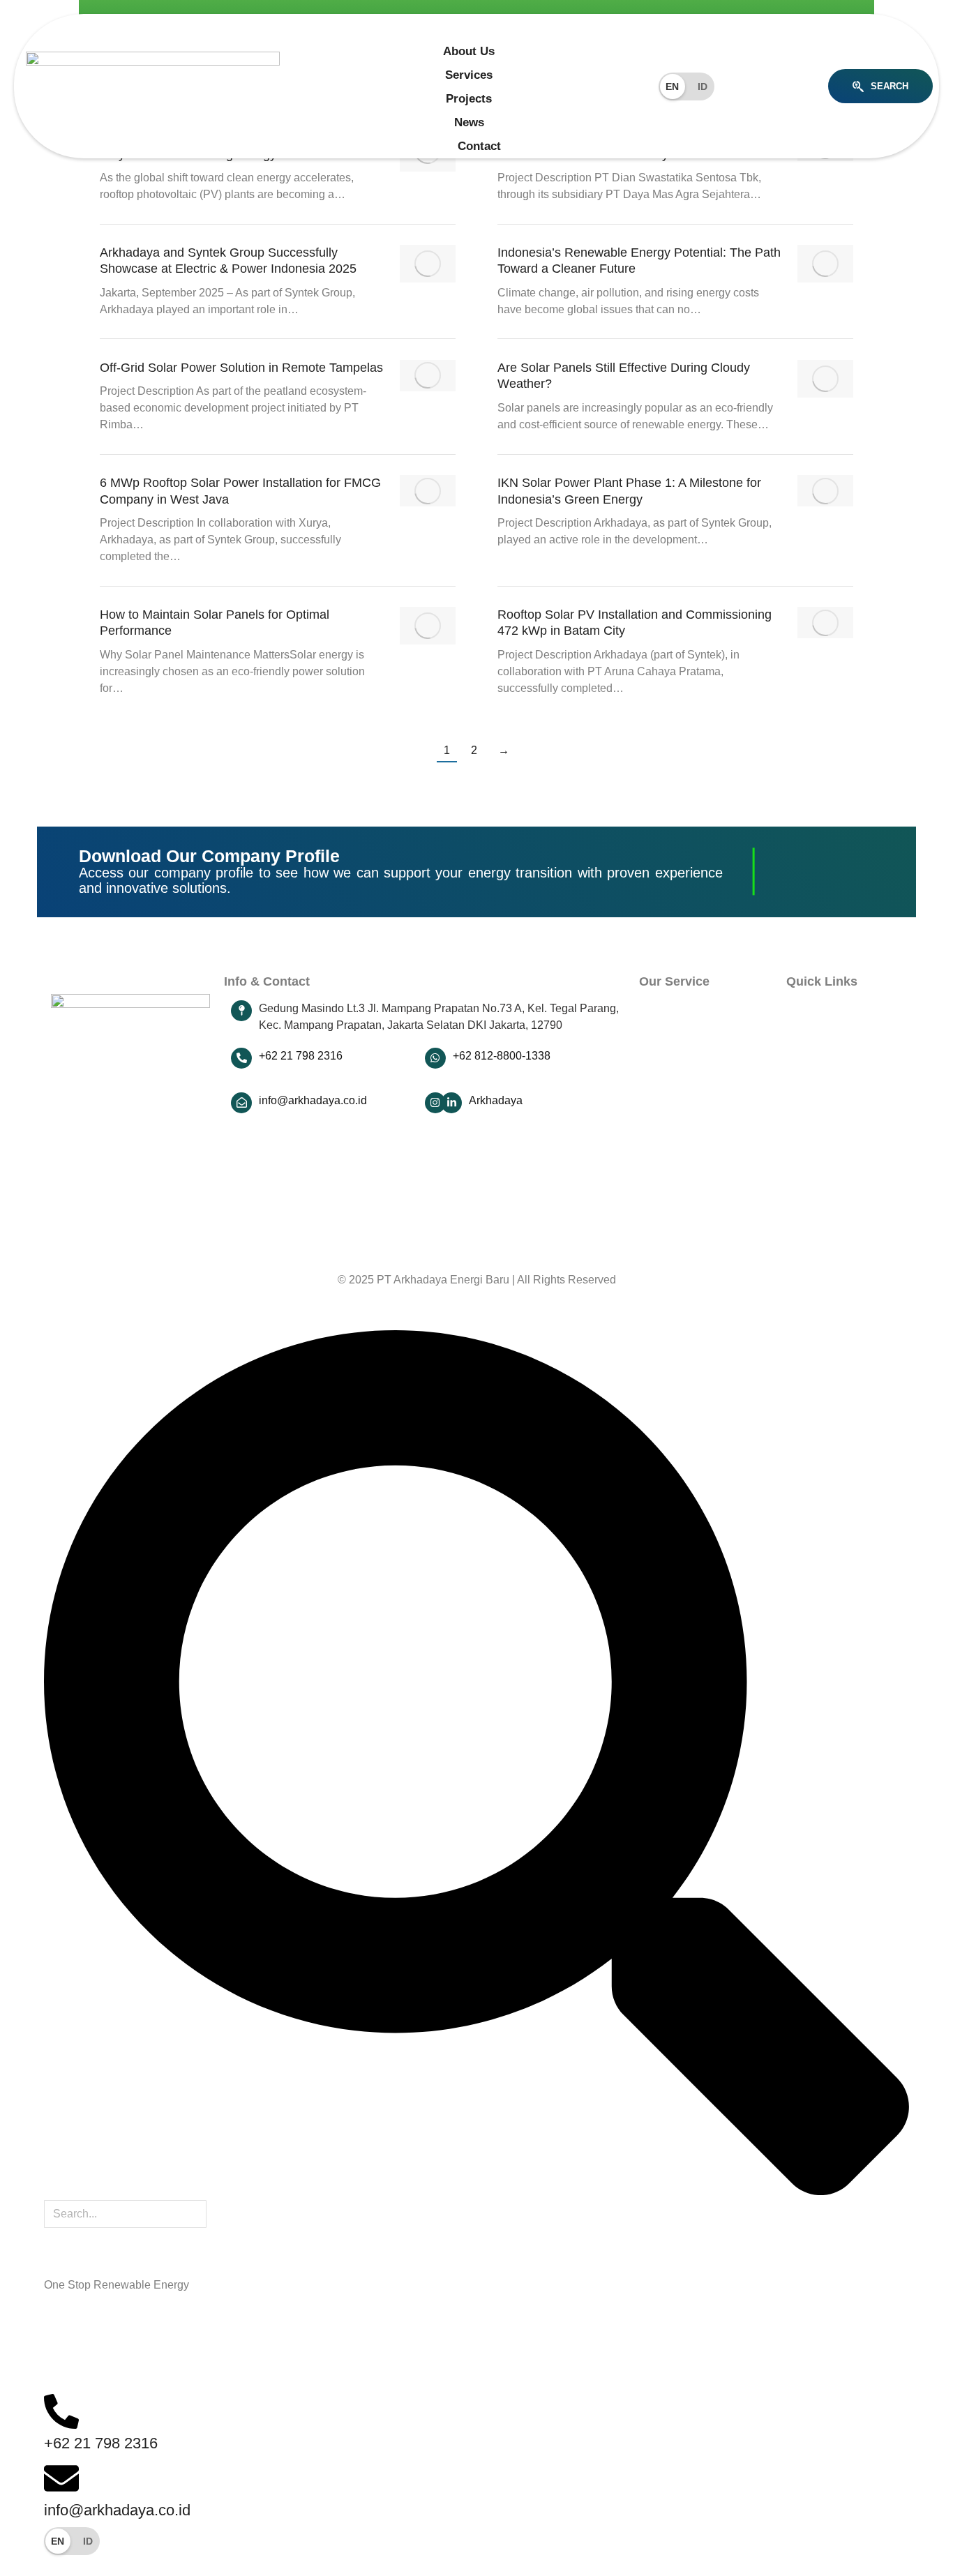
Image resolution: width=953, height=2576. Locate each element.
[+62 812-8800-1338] (435, 1058)
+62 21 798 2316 (301, 1056)
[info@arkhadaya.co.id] (241, 1103)
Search (890, 86)
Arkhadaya (496, 1100)
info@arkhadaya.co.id (313, 1100)
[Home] (464, 27)
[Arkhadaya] (451, 1103)
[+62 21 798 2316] (241, 1058)
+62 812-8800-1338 (502, 1056)
